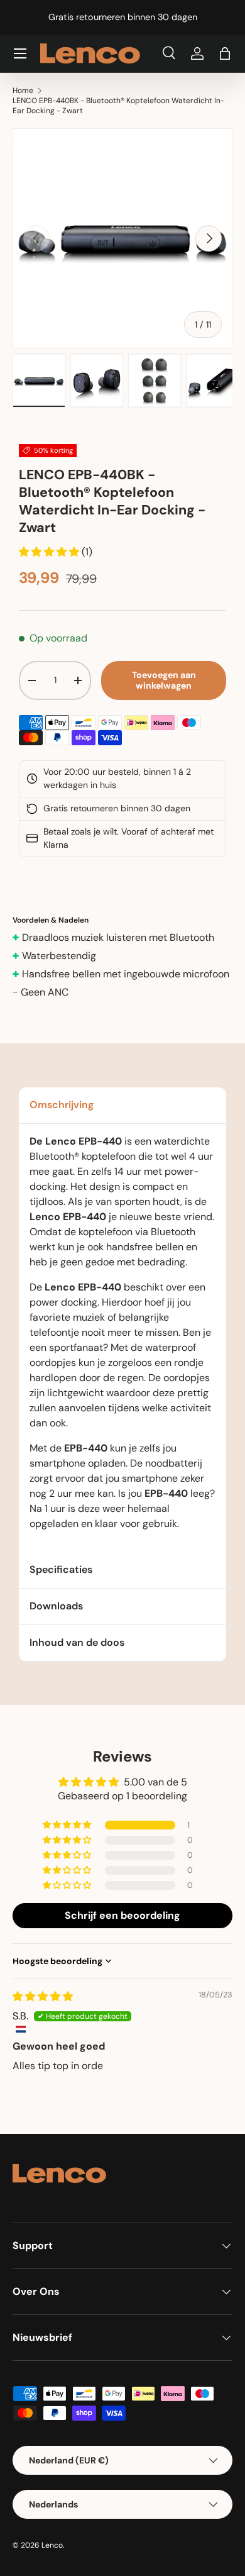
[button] (225, 53)
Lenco (52, 2545)
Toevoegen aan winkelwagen (164, 680)
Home (23, 91)
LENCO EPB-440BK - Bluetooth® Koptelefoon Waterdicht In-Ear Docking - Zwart (118, 106)
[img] (43, 1996)
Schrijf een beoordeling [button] (122, 1915)
